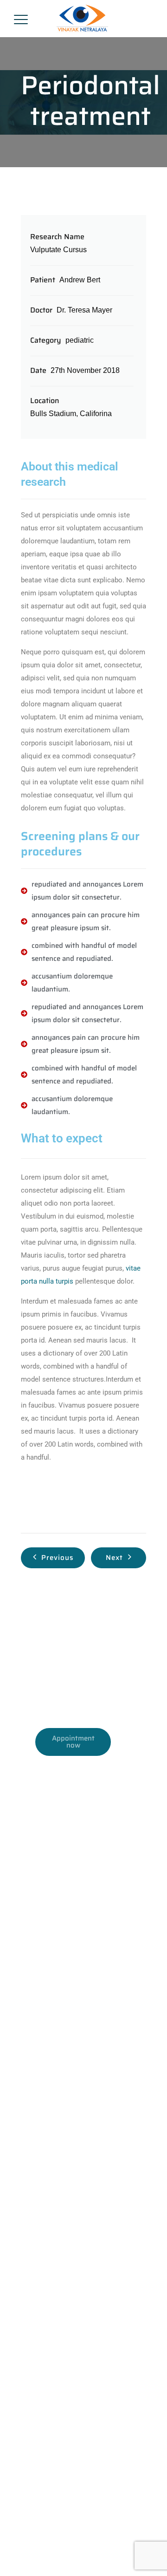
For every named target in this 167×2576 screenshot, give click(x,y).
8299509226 (82, 1684)
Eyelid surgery (43, 2219)
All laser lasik (41, 2145)
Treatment (36, 2334)
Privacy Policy (106, 2545)
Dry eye (33, 2182)
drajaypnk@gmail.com (93, 1793)
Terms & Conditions (49, 2545)
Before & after (42, 2352)
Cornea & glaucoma (51, 2201)
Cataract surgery (46, 2238)
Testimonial (38, 2390)
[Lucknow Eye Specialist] (82, 19)
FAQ (28, 2558)
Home (30, 2297)
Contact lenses (44, 2163)
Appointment (40, 2371)
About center (40, 2315)
